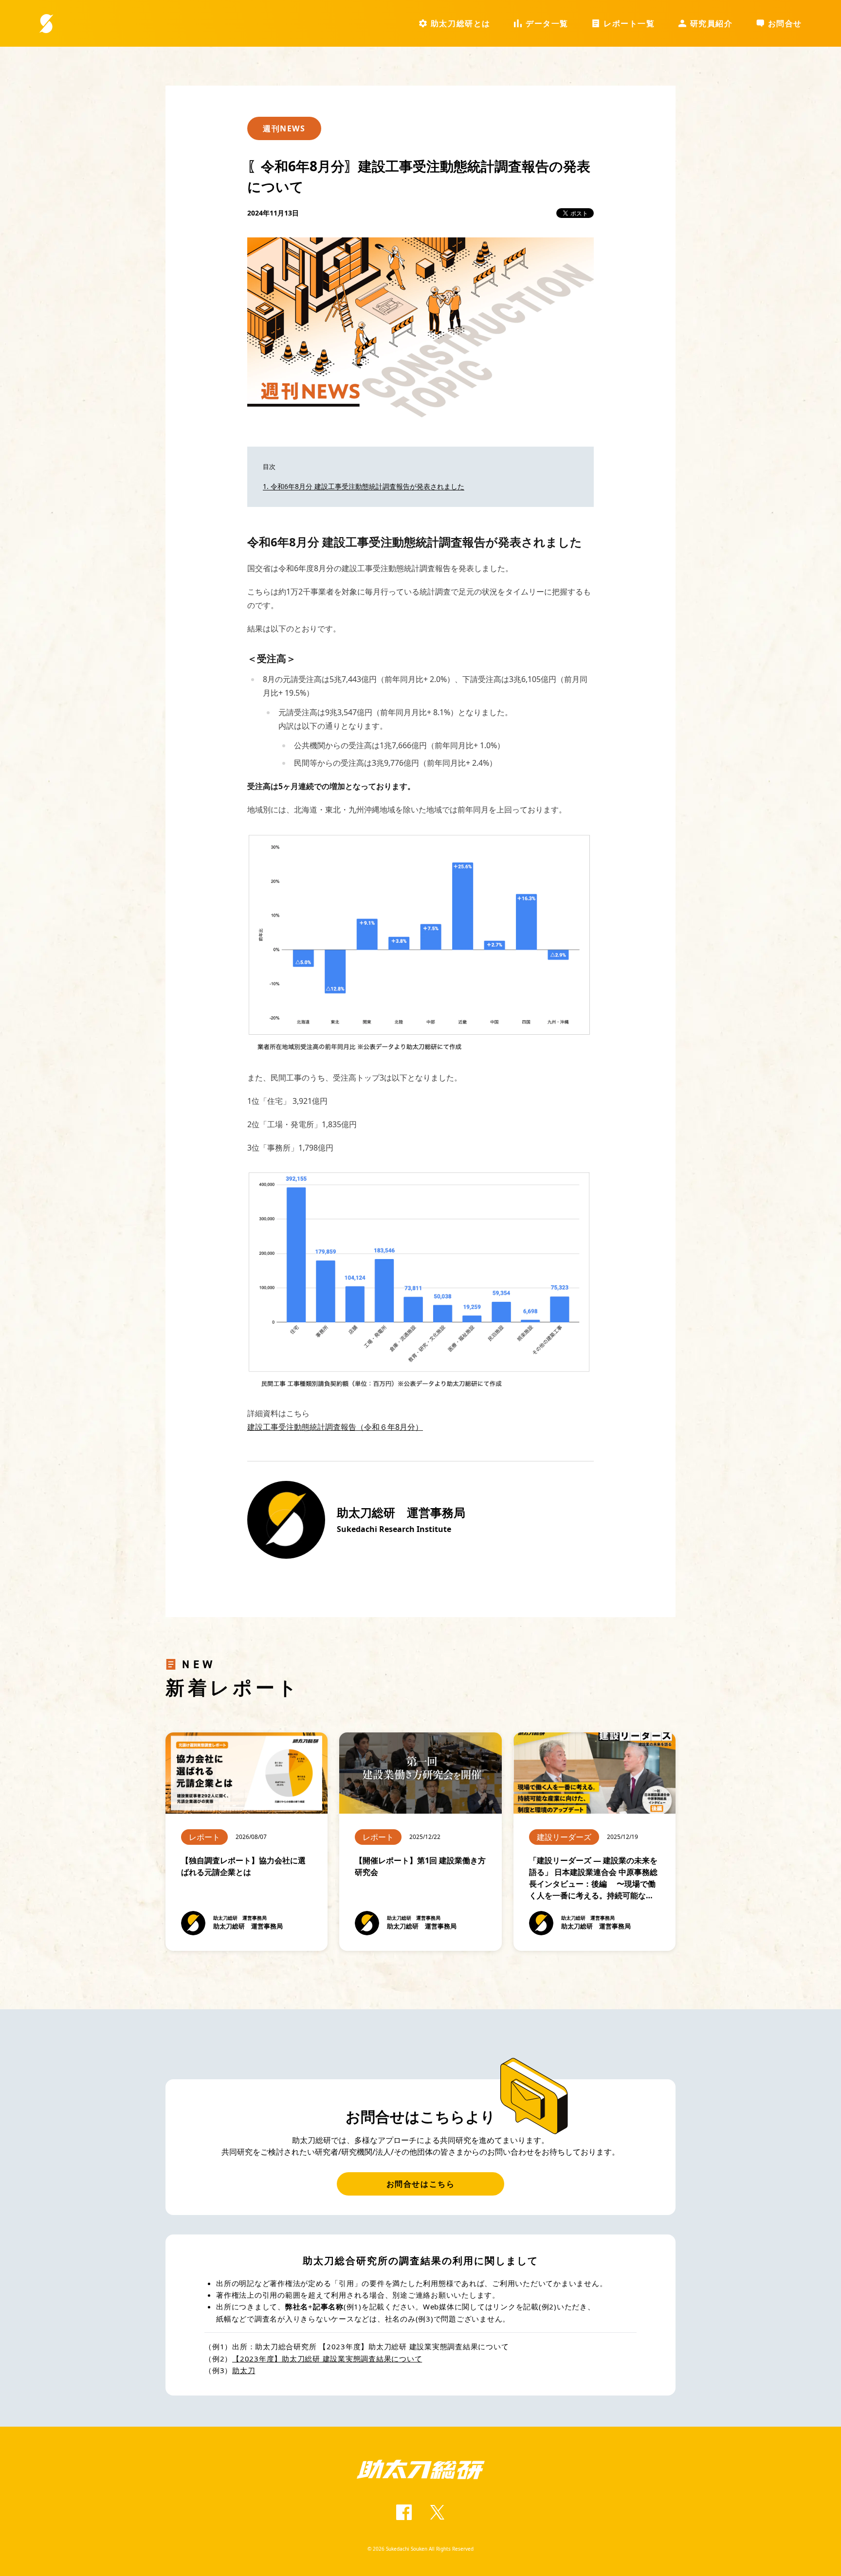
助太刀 (244, 2370)
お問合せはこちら (421, 2184)
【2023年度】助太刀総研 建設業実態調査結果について (327, 2359)
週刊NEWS (284, 128)
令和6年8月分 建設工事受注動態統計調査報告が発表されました (367, 486)
